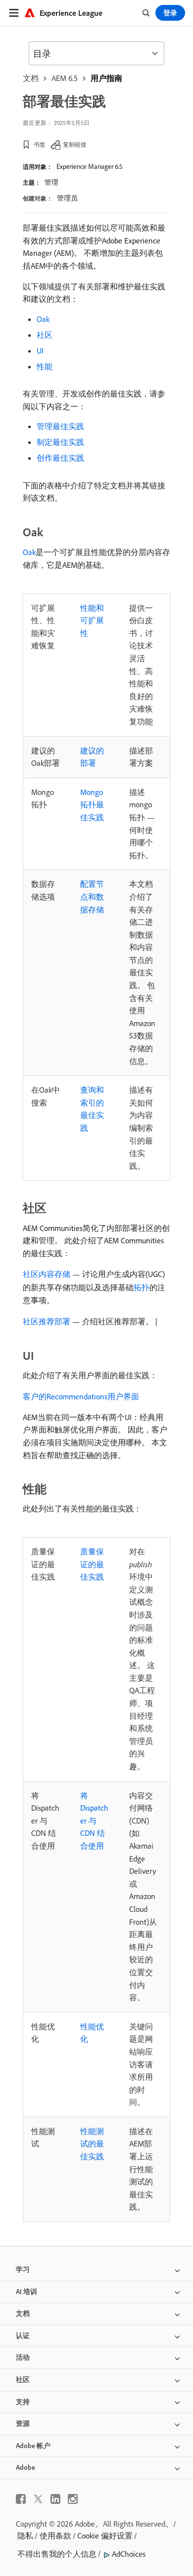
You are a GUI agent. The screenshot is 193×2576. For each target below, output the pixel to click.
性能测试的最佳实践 (92, 2144)
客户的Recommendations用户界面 (81, 1396)
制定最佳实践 (60, 442)
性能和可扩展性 (92, 620)
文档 (31, 78)
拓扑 (142, 1287)
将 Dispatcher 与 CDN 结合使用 (94, 1821)
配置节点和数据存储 (92, 896)
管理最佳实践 (60, 426)
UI (40, 351)
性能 (45, 366)
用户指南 (106, 78)
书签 (40, 144)
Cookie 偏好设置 (105, 2536)
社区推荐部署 (47, 1321)
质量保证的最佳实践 (92, 1564)
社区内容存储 (47, 1274)
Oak (43, 319)
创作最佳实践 (60, 458)
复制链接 (75, 144)
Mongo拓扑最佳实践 (92, 805)
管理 (51, 182)
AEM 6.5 (65, 78)
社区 (45, 335)
